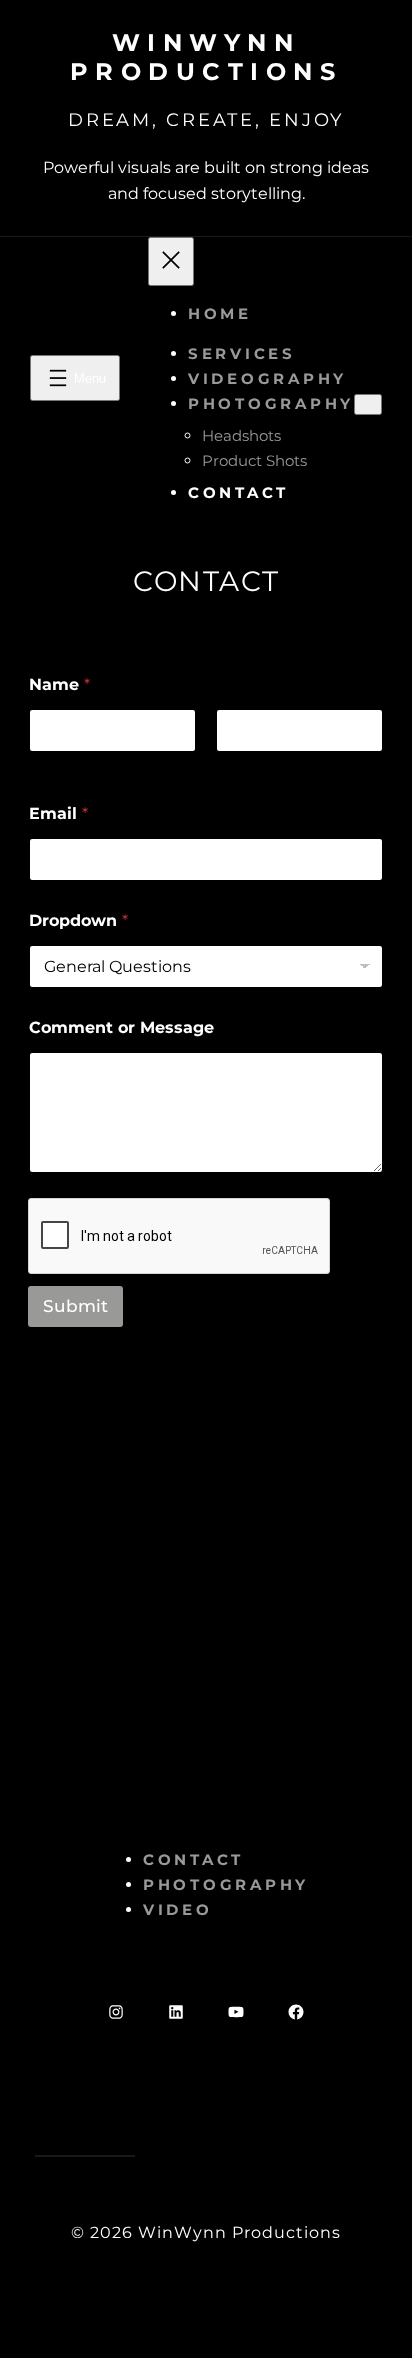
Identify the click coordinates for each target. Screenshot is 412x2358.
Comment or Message (121, 1027)
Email (58, 813)
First (45, 765)
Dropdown (78, 920)
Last (230, 765)
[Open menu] (75, 378)
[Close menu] (171, 261)
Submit (75, 1306)
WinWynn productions (206, 57)
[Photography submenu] (368, 404)
